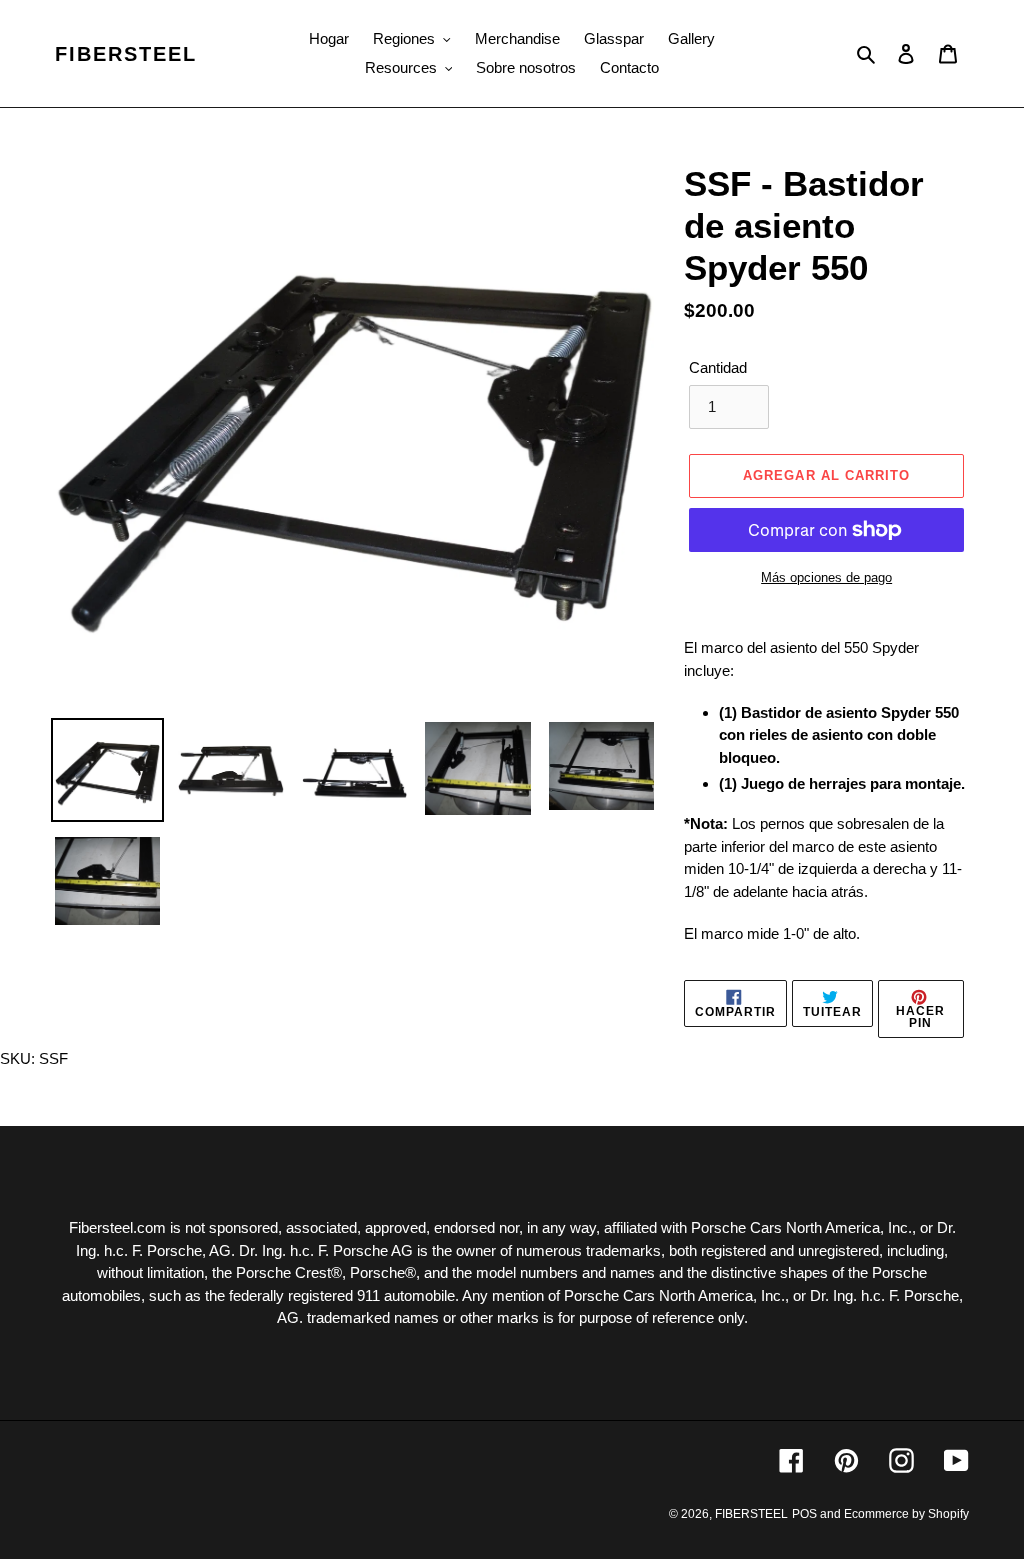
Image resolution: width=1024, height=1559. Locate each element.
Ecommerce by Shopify (906, 1514)
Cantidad (718, 367)
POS (804, 1514)
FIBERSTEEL (126, 54)
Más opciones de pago (826, 577)
